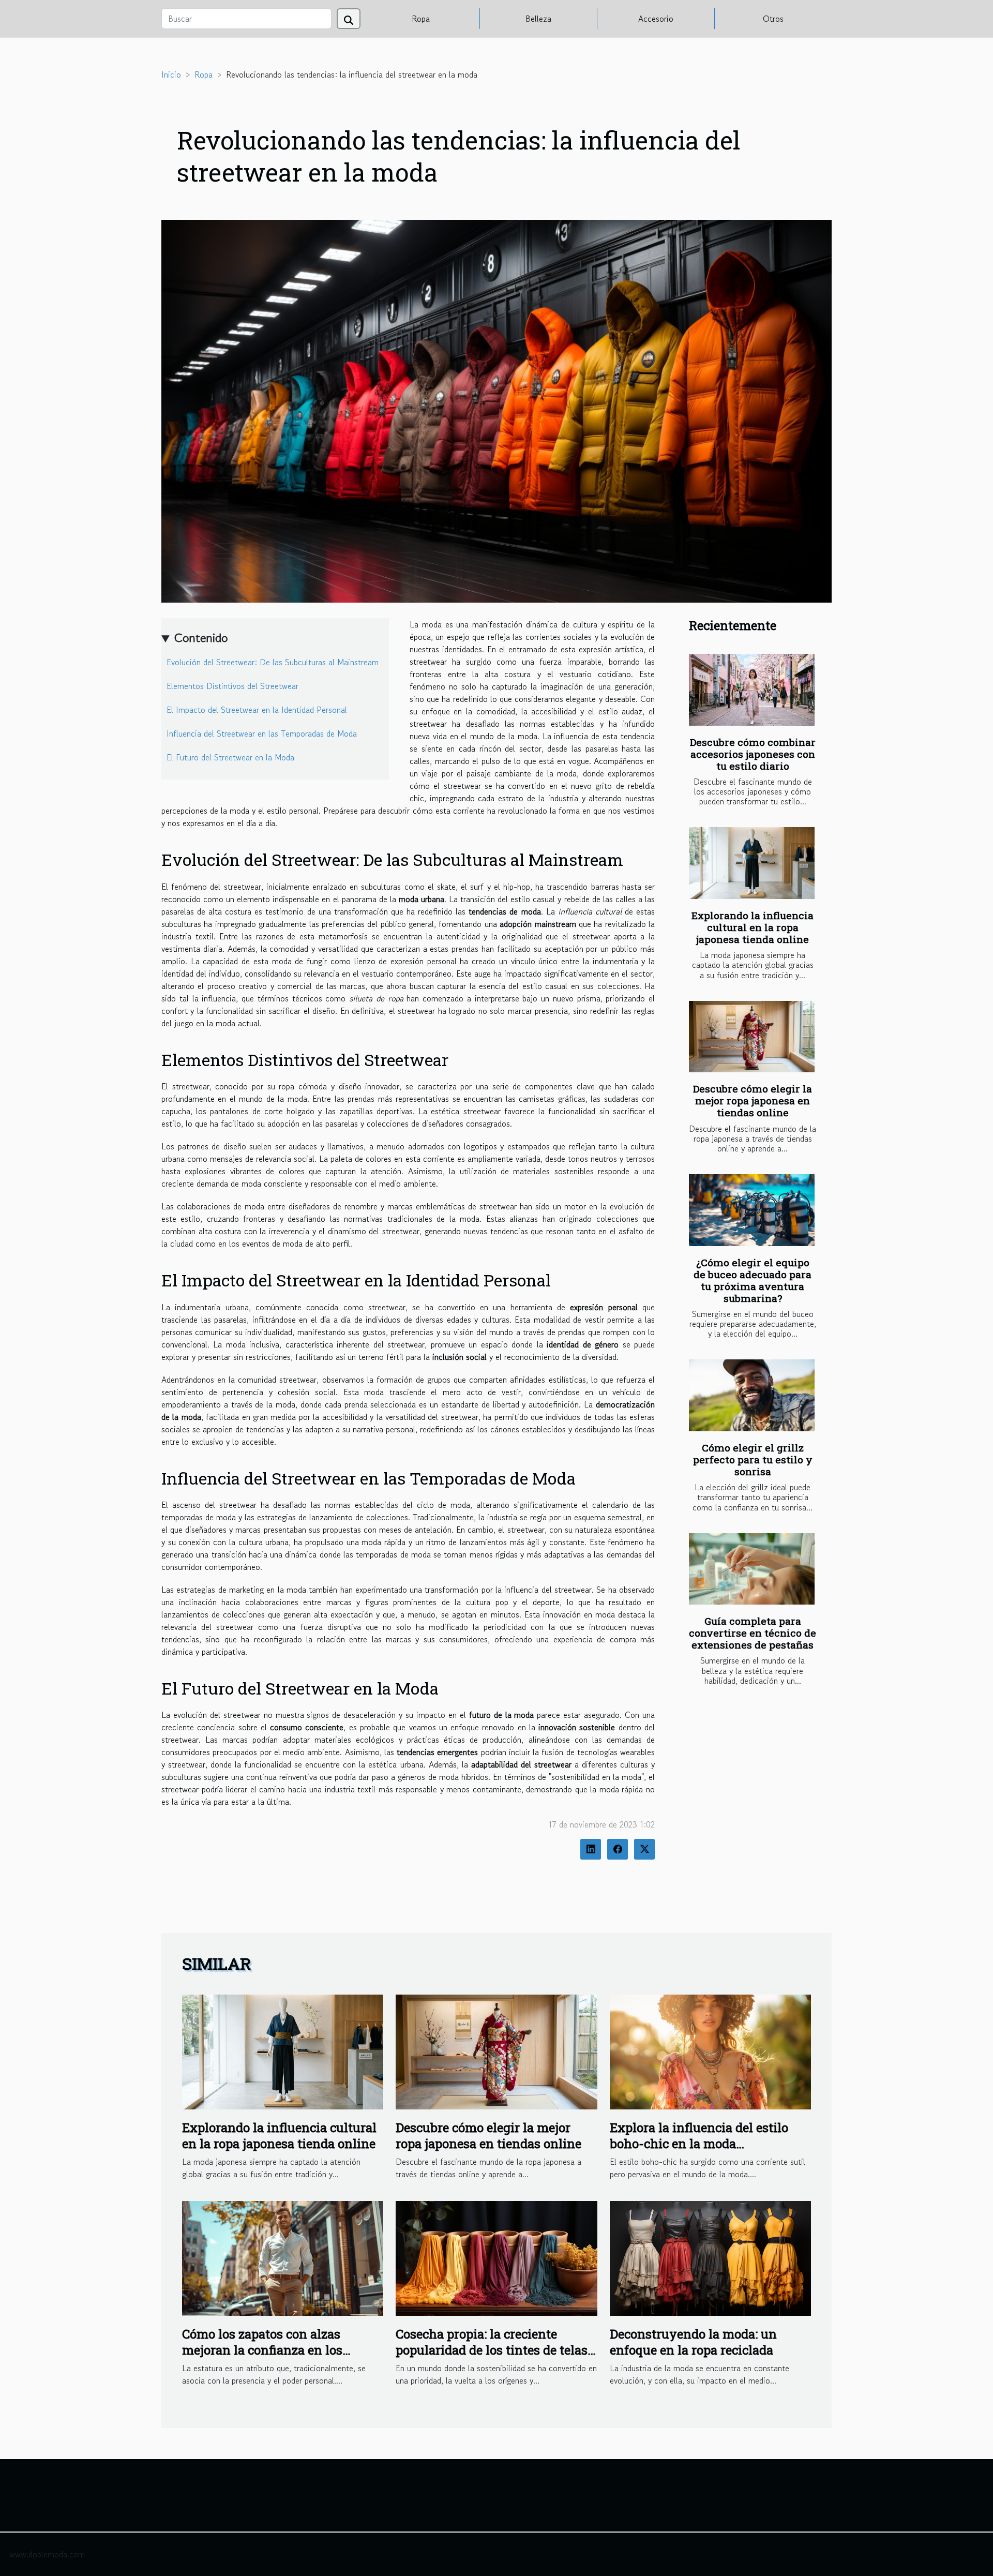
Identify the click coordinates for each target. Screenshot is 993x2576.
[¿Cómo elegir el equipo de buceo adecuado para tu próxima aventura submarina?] (752, 1210)
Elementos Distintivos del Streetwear (232, 686)
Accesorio (656, 19)
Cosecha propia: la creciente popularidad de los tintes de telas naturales (492, 2350)
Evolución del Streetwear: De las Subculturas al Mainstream (273, 662)
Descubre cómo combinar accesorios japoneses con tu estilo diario (753, 754)
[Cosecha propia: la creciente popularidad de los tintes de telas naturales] (496, 2257)
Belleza (538, 19)
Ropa (421, 19)
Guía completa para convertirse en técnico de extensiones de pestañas (753, 1633)
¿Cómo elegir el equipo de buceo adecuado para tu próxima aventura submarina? (753, 1280)
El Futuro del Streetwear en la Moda (230, 757)
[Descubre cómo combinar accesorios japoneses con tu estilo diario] (752, 690)
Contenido (201, 638)
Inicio (171, 74)
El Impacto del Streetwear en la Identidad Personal (257, 710)
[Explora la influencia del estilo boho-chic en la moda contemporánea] (710, 2050)
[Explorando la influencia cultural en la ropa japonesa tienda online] (752, 863)
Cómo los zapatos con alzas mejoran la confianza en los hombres (262, 2350)
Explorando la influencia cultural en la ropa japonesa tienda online (753, 927)
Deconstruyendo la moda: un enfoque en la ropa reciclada (693, 2342)
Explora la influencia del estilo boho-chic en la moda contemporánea (699, 2143)
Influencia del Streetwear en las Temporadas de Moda (262, 733)
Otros (773, 19)
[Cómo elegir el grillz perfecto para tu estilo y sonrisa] (752, 1395)
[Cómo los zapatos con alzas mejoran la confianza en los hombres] (283, 2257)
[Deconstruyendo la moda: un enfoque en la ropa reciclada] (710, 2257)
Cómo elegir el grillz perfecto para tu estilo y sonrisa (753, 1459)
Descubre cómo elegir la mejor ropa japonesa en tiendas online (753, 1100)
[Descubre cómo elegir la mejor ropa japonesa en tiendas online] (752, 1037)
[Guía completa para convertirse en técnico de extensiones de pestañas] (752, 1569)
